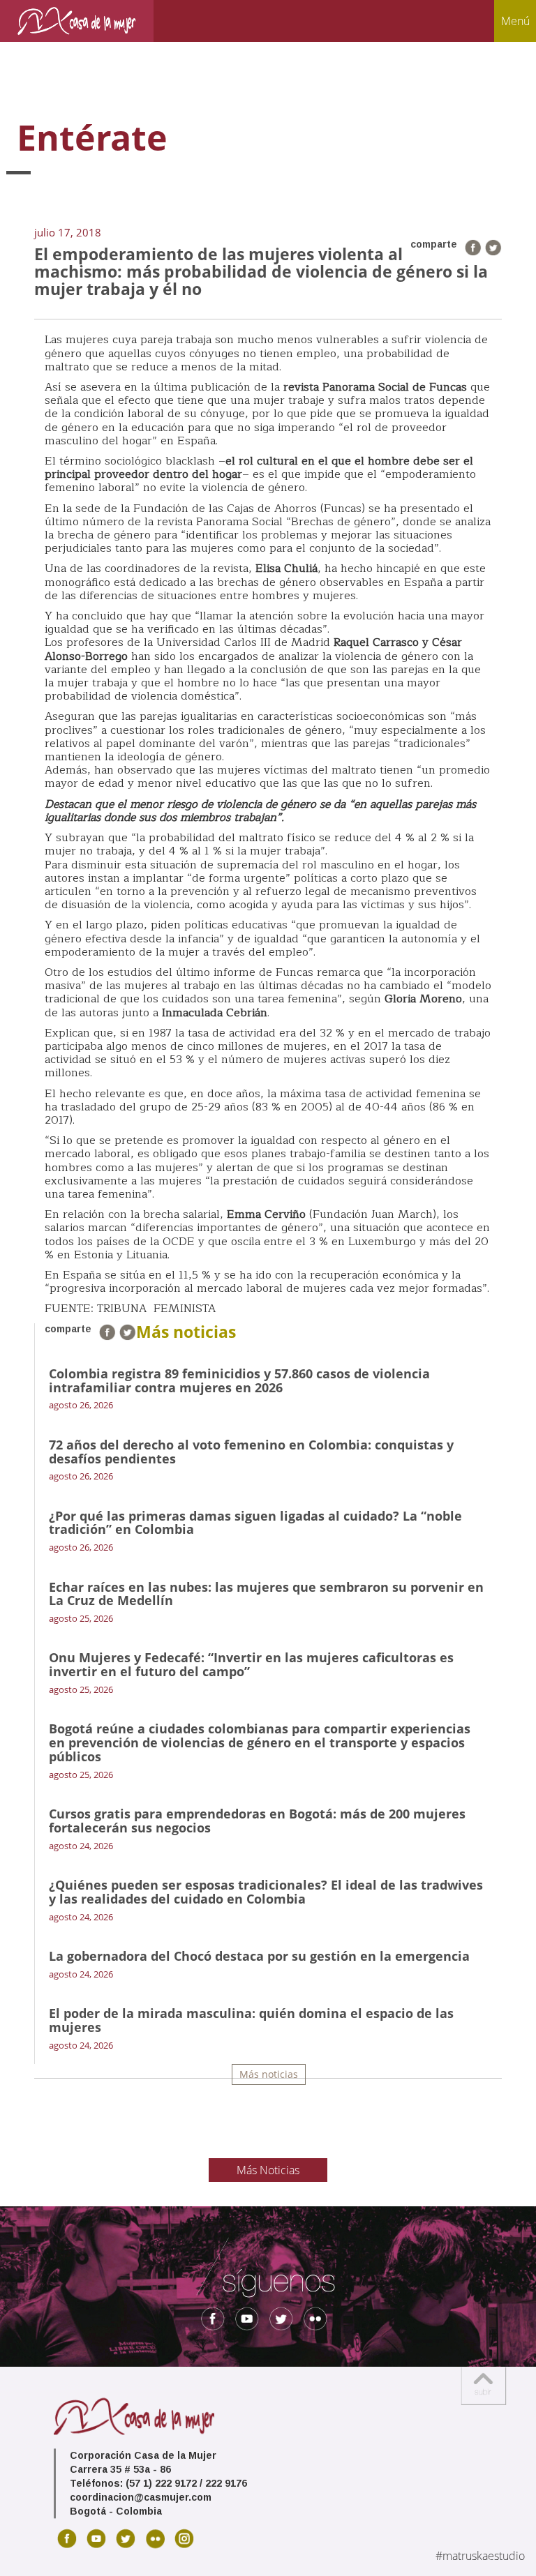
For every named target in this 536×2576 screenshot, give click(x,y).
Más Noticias (268, 2170)
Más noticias (269, 2074)
